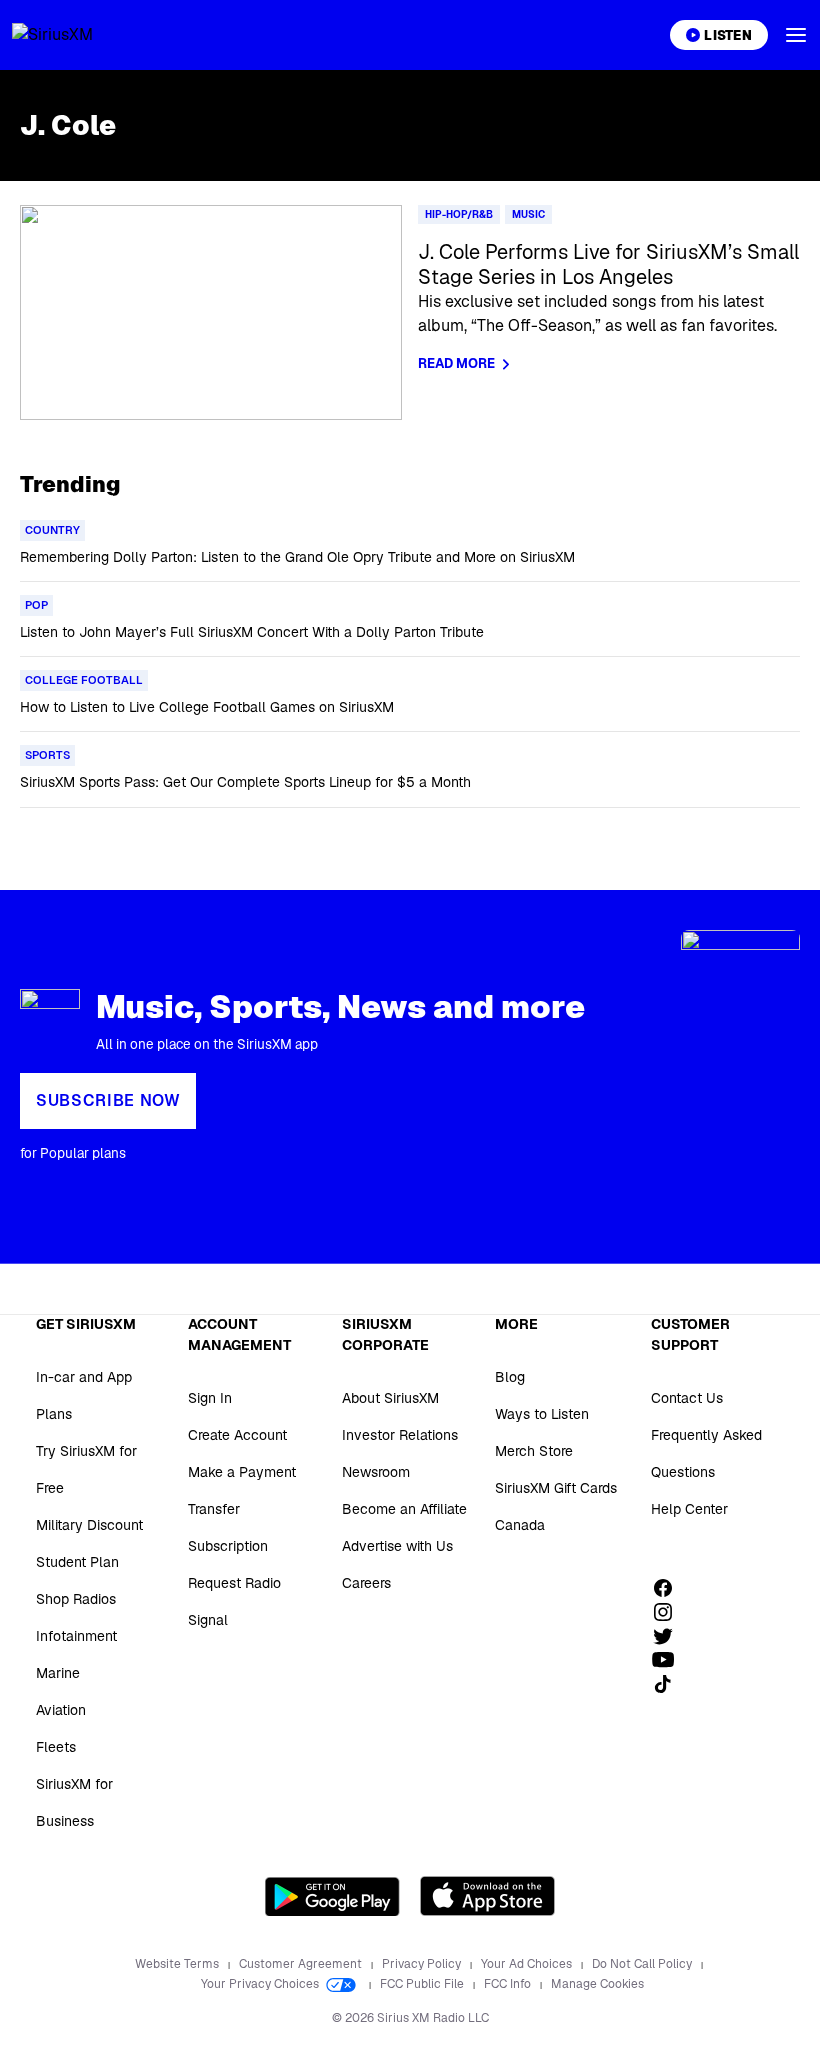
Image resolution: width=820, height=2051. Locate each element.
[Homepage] (76, 35)
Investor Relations (400, 1435)
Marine (58, 1673)
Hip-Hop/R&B (459, 214)
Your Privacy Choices (261, 1984)
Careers (366, 1583)
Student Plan (77, 1562)
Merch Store (534, 1451)
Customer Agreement (302, 1964)
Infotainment (76, 1636)
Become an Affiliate (404, 1509)
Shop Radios (76, 1599)
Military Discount (89, 1525)
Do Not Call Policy (643, 1964)
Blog (510, 1377)
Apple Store (487, 1896)
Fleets (56, 1747)
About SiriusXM (390, 1398)
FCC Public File (423, 1984)
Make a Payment (242, 1472)
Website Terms (178, 1964)
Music (528, 214)
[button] (796, 35)
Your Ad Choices (528, 1964)
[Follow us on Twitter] (670, 1636)
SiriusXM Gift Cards (556, 1488)
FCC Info (509, 1984)
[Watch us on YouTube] (670, 1660)
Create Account (237, 1435)
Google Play (332, 1896)
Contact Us (687, 1398)
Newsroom (376, 1472)
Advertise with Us (397, 1546)
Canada (520, 1525)
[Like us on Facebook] (670, 1588)
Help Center (689, 1509)
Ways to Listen (542, 1414)
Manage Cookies (597, 1984)
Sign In (210, 1398)
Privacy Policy (423, 1964)
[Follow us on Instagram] (670, 1612)
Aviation (61, 1710)
